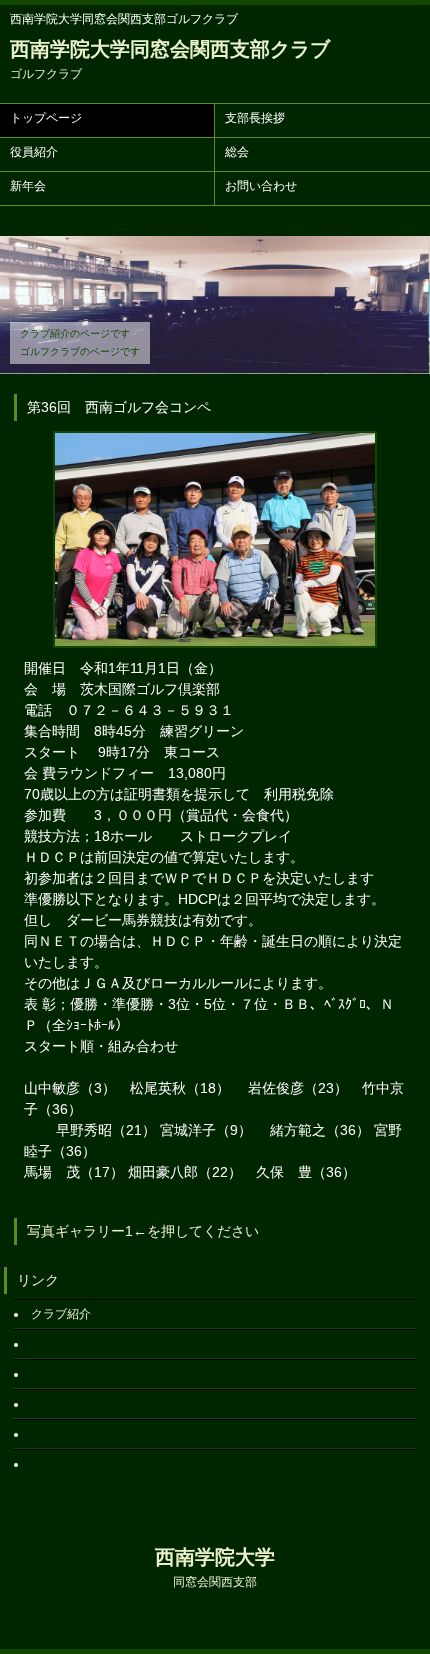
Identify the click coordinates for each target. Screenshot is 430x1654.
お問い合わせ (261, 186)
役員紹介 (34, 152)
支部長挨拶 (255, 118)
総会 (237, 152)
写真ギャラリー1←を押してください (143, 1231)
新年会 (28, 186)
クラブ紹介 (61, 1314)
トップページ (46, 118)
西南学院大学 (215, 1567)
